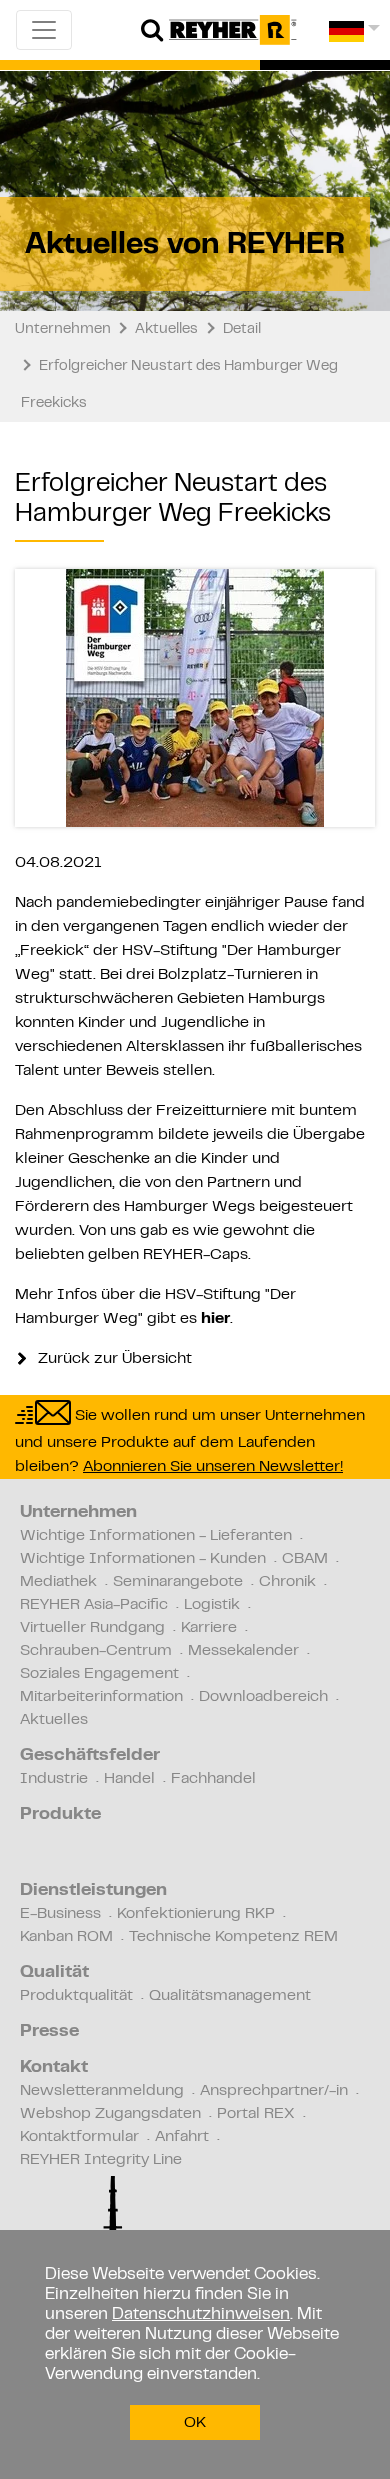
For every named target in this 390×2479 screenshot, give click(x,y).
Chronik (287, 1582)
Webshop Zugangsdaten (110, 2114)
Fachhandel (213, 1779)
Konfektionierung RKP (196, 1914)
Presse (49, 2032)
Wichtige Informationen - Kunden (143, 1559)
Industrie (54, 1779)
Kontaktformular (79, 2137)
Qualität (54, 1973)
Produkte (60, 1815)
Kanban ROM (66, 1937)
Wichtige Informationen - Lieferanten (156, 1536)
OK (195, 2423)
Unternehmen (78, 1513)
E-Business (60, 1914)
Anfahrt (182, 2137)
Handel (129, 1779)
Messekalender (243, 1651)
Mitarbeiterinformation (101, 1697)
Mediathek (58, 1582)
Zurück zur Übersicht (113, 1359)
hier (215, 1319)
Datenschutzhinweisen (201, 2315)
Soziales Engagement (99, 1674)
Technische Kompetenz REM (233, 1937)
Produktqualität (76, 1996)
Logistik (212, 1605)
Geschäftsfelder (90, 1756)
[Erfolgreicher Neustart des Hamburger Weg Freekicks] (195, 698)
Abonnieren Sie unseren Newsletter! (213, 1467)
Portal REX (256, 2114)
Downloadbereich (263, 1697)
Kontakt (54, 2068)
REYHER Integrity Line (101, 2160)
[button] (354, 38)
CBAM (305, 1559)
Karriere (209, 1628)
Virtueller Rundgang (92, 1628)
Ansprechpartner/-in (274, 2091)
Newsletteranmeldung (102, 2091)
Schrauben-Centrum (96, 1651)
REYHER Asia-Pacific (94, 1605)
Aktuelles (54, 1720)
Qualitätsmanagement (230, 1996)
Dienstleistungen (93, 1891)
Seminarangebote (178, 1582)
